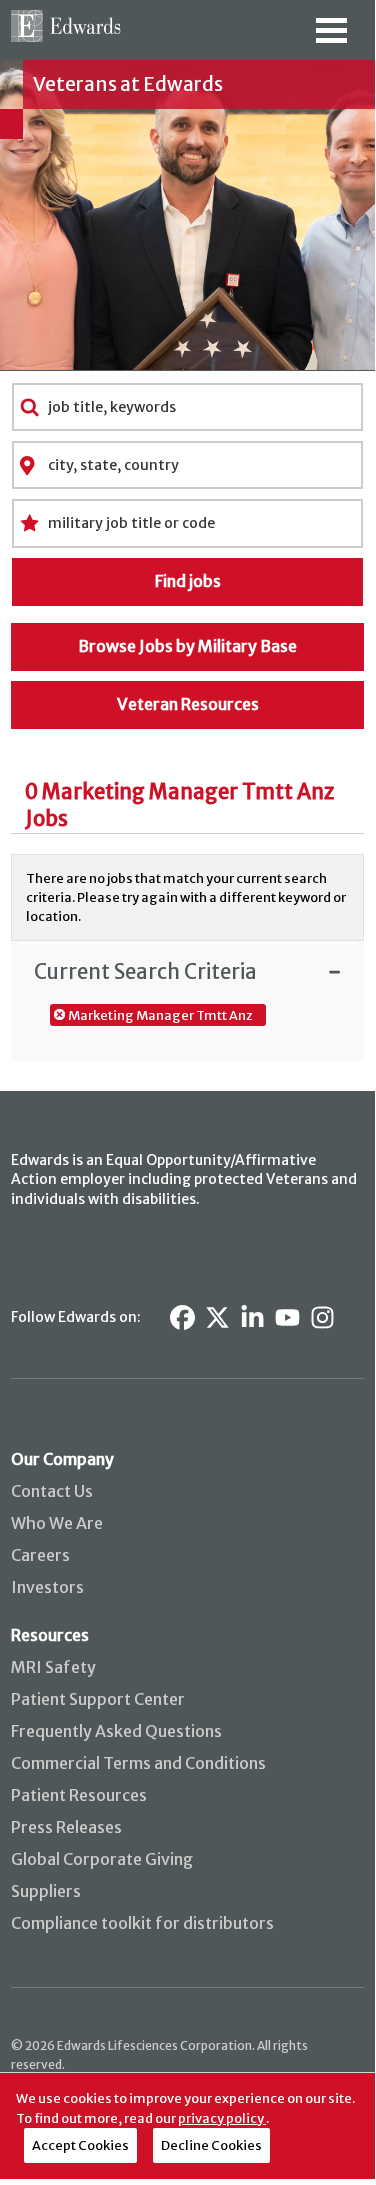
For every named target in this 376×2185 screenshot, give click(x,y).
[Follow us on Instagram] (322, 1317)
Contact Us (52, 1491)
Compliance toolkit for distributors (142, 1923)
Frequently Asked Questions (116, 1731)
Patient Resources (79, 1795)
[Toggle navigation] (332, 37)
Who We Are (57, 1523)
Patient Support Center (98, 1699)
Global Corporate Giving (102, 1859)
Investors (47, 1587)
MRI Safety (53, 1667)
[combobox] (187, 407)
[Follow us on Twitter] (217, 1317)
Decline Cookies (211, 2145)
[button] (187, 971)
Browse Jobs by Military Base (187, 646)
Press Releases (66, 1827)
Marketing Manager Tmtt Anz (160, 1015)
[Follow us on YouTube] (287, 1317)
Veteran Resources (188, 704)
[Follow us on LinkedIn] (252, 1317)
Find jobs (188, 581)
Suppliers (46, 1891)
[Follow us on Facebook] (182, 1317)
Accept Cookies (80, 2145)
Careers (40, 1555)
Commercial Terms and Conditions (138, 1763)
